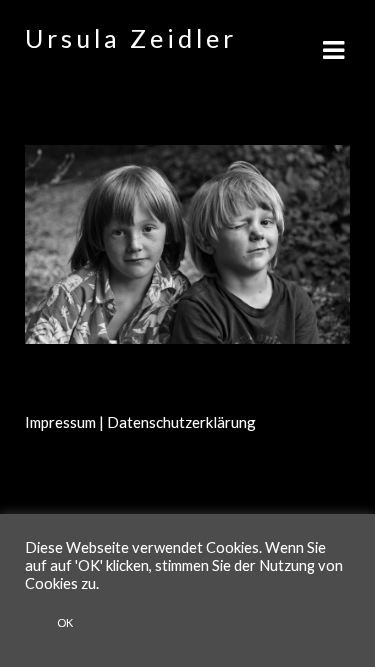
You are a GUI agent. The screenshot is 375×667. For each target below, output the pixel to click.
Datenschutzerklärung (181, 422)
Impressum (60, 422)
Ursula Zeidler (131, 38)
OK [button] (65, 622)
